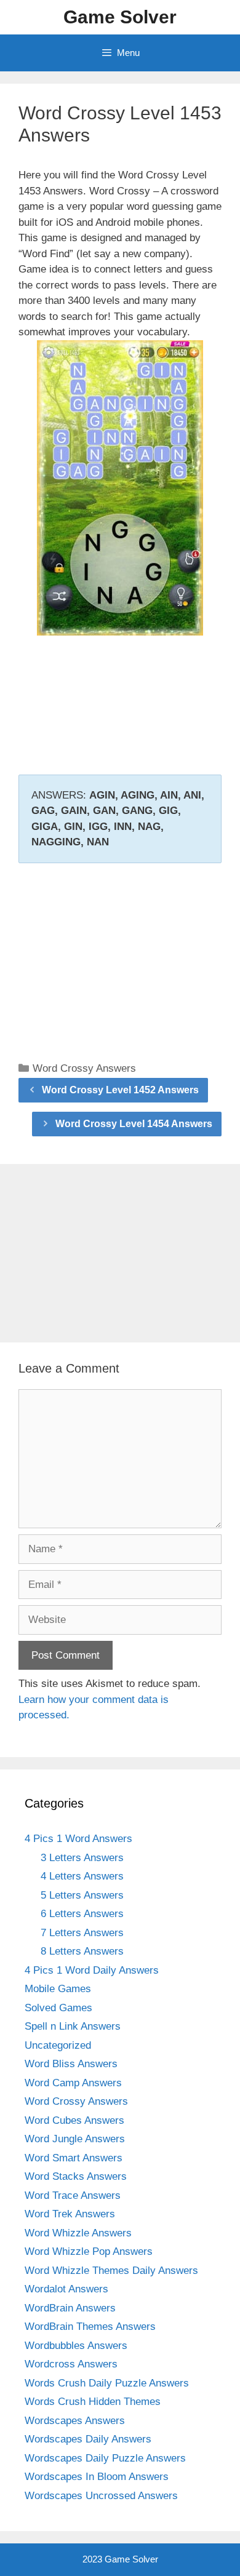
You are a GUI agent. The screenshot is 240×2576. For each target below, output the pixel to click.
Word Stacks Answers (76, 2176)
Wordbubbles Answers (76, 2346)
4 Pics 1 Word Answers (78, 1839)
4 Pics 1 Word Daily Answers (92, 1970)
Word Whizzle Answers (78, 2233)
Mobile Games (58, 1989)
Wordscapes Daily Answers (88, 2439)
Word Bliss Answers (71, 2064)
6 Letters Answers (82, 1914)
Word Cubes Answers (74, 2120)
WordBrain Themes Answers (90, 2327)
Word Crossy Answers (84, 1068)
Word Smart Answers (74, 2158)
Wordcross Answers (71, 2364)
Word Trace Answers (73, 2195)
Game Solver (120, 17)
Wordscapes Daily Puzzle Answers (105, 2458)
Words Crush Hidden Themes (93, 2402)
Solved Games (58, 2008)
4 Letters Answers (82, 1876)
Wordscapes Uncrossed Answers (101, 2496)
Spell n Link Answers (73, 2026)
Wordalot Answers (66, 2289)
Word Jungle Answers (75, 2139)
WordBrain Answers (70, 2308)
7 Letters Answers (82, 1933)
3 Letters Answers (82, 1858)
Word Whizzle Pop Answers (89, 2251)
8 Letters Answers (82, 1951)
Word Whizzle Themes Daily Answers (111, 2271)
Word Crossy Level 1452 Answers (120, 1090)
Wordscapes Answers (75, 2421)
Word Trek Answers (70, 2214)
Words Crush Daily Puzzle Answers (107, 2383)
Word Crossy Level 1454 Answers (134, 1124)
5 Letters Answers (82, 1895)
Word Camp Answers (73, 2083)
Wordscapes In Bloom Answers (97, 2477)
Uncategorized (58, 2045)
